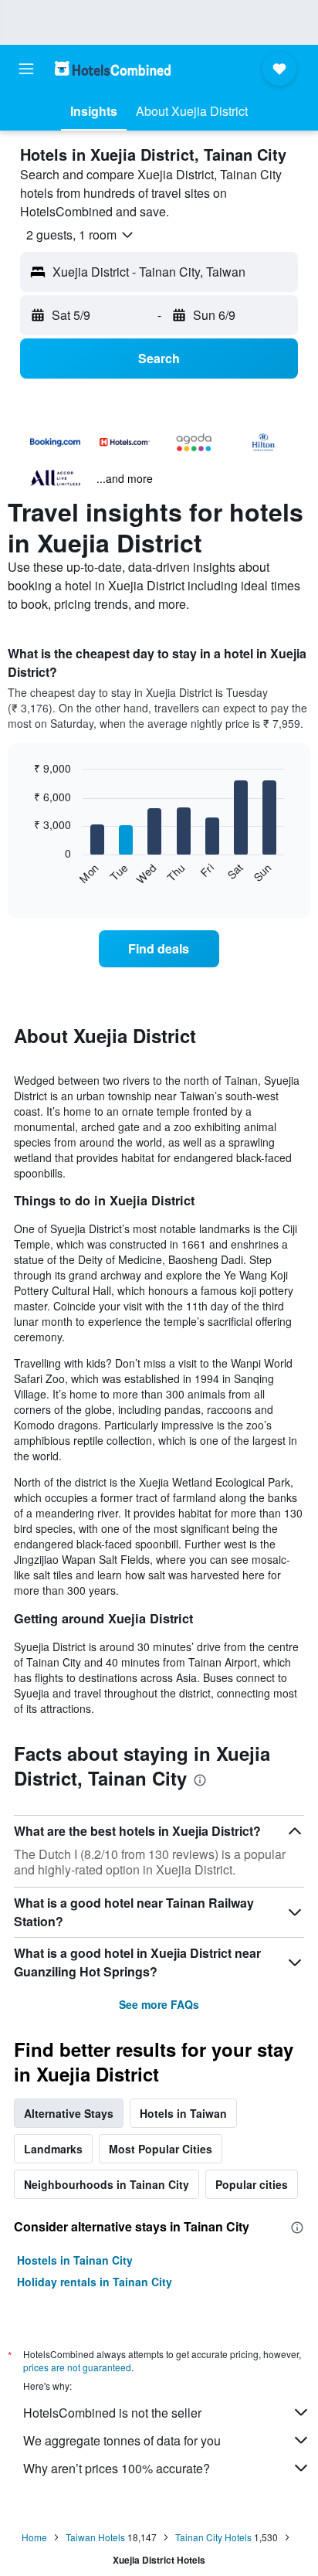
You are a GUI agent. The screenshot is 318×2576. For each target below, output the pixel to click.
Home (34, 2537)
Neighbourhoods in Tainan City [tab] (107, 2184)
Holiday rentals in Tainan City (95, 2282)
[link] (159, 949)
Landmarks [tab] (53, 2149)
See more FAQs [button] (159, 2004)
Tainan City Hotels (213, 2537)
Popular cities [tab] (252, 2184)
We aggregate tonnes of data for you (122, 2440)
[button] (26, 69)
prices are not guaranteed (77, 2367)
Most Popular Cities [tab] (161, 2149)
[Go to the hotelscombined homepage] (113, 68)
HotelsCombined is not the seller (112, 2413)
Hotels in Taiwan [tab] (183, 2113)
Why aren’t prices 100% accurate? (117, 2468)
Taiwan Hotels (95, 2537)
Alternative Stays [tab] (69, 2113)
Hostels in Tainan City (75, 2260)
